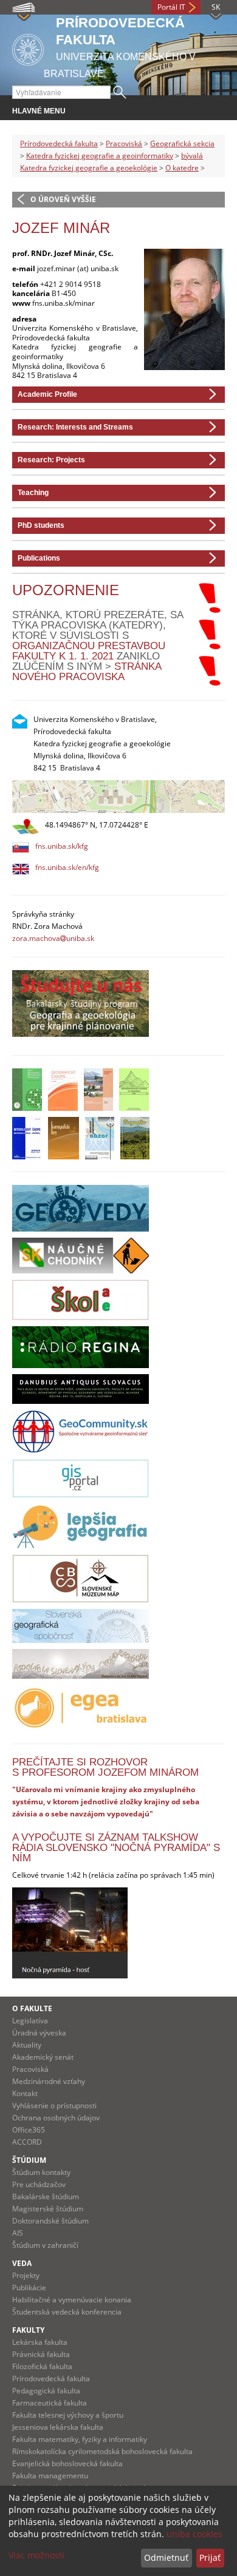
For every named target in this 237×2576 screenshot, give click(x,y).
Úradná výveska (39, 2033)
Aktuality (27, 2045)
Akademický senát (43, 2057)
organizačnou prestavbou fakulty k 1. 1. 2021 (89, 651)
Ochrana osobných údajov (56, 2118)
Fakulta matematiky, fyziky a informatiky (80, 2439)
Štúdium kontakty (41, 2172)
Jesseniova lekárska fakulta (58, 2427)
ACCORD (27, 2142)
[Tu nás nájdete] (118, 797)
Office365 (29, 2130)
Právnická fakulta (41, 2354)
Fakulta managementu (50, 2476)
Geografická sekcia (182, 143)
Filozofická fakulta (42, 2366)
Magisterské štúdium (48, 2209)
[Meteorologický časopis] (27, 1138)
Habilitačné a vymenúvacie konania (72, 2300)
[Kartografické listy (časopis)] (64, 1138)
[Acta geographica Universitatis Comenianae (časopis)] (27, 1090)
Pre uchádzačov (39, 2184)
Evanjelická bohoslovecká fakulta (67, 2463)
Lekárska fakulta (40, 2342)
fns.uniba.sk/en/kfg (67, 867)
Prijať (210, 2557)
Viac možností (36, 2555)
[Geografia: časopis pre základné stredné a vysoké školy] (135, 1138)
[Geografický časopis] (63, 1090)
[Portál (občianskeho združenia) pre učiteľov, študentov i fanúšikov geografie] (81, 1526)
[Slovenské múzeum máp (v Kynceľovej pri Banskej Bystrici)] (81, 1579)
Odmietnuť (166, 2557)
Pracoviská (124, 143)
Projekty (26, 2275)
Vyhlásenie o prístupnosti (54, 2106)
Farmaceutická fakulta (50, 2403)
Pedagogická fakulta (46, 2391)
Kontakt (25, 2093)
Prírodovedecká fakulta (59, 143)
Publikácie (29, 2288)
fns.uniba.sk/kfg (62, 846)
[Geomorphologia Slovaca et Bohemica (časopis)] (134, 1090)
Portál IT (171, 7)
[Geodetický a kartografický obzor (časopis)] (100, 1138)
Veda (22, 2263)
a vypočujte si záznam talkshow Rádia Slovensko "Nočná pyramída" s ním (116, 1848)
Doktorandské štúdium (50, 2221)
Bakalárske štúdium (46, 2197)
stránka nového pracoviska (87, 672)
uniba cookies (194, 2534)
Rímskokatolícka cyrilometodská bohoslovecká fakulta (102, 2451)
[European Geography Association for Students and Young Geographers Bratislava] (81, 1708)
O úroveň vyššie (63, 199)
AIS (18, 2233)
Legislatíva (30, 2021)
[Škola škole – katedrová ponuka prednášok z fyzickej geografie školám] (81, 1300)
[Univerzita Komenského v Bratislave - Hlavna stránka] (28, 48)
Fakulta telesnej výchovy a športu (68, 2415)
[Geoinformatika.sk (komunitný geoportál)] (81, 1431)
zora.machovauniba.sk (53, 938)
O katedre (182, 168)
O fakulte (32, 2008)
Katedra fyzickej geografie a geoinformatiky (100, 156)
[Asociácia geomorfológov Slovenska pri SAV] (81, 1664)
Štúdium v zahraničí (45, 2245)
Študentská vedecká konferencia (67, 2312)
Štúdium (29, 2160)
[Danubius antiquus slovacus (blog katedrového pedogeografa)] (81, 1389)
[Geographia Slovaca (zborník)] (98, 1090)
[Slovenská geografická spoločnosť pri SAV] (81, 1626)
